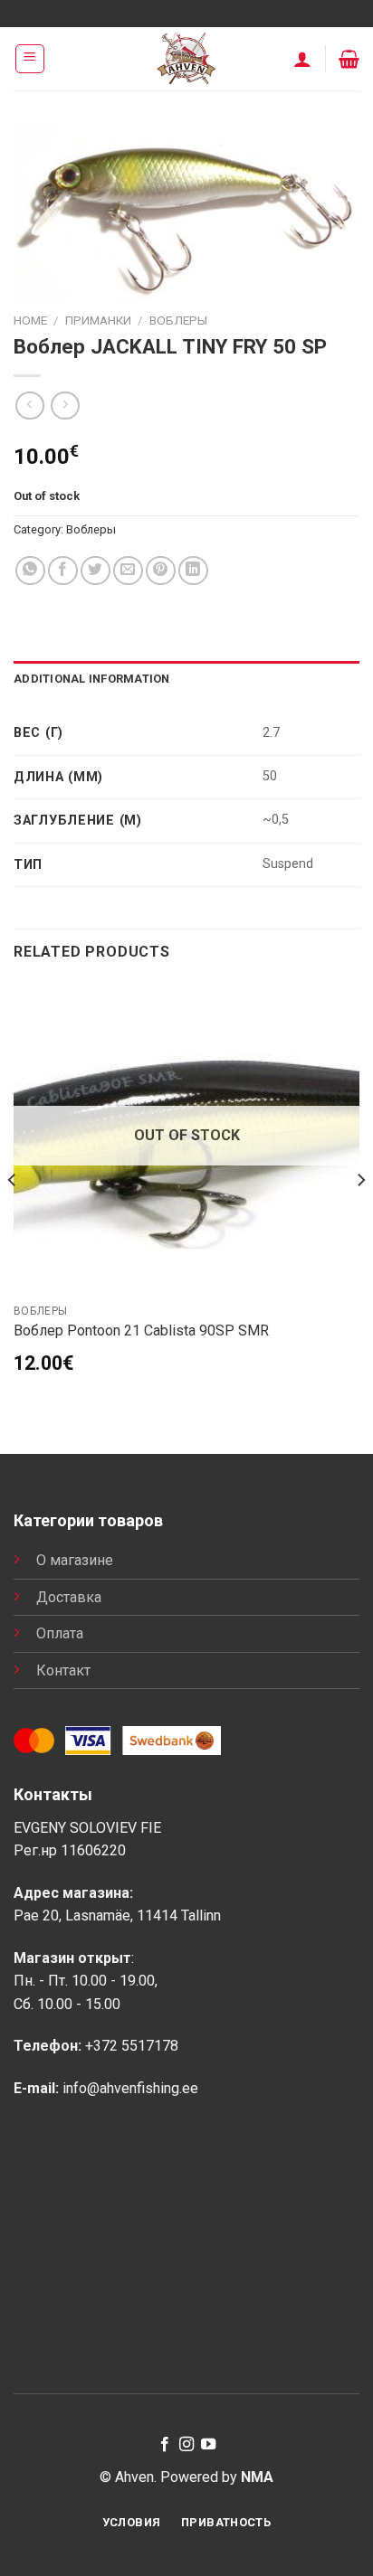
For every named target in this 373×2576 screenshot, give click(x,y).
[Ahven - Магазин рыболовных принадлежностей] (186, 59)
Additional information (92, 679)
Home (30, 320)
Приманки (98, 320)
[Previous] (13, 1216)
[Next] (360, 1216)
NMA (257, 2477)
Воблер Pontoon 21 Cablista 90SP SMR (141, 1330)
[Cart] (349, 59)
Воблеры (178, 320)
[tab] (186, 679)
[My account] (302, 59)
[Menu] (30, 59)
